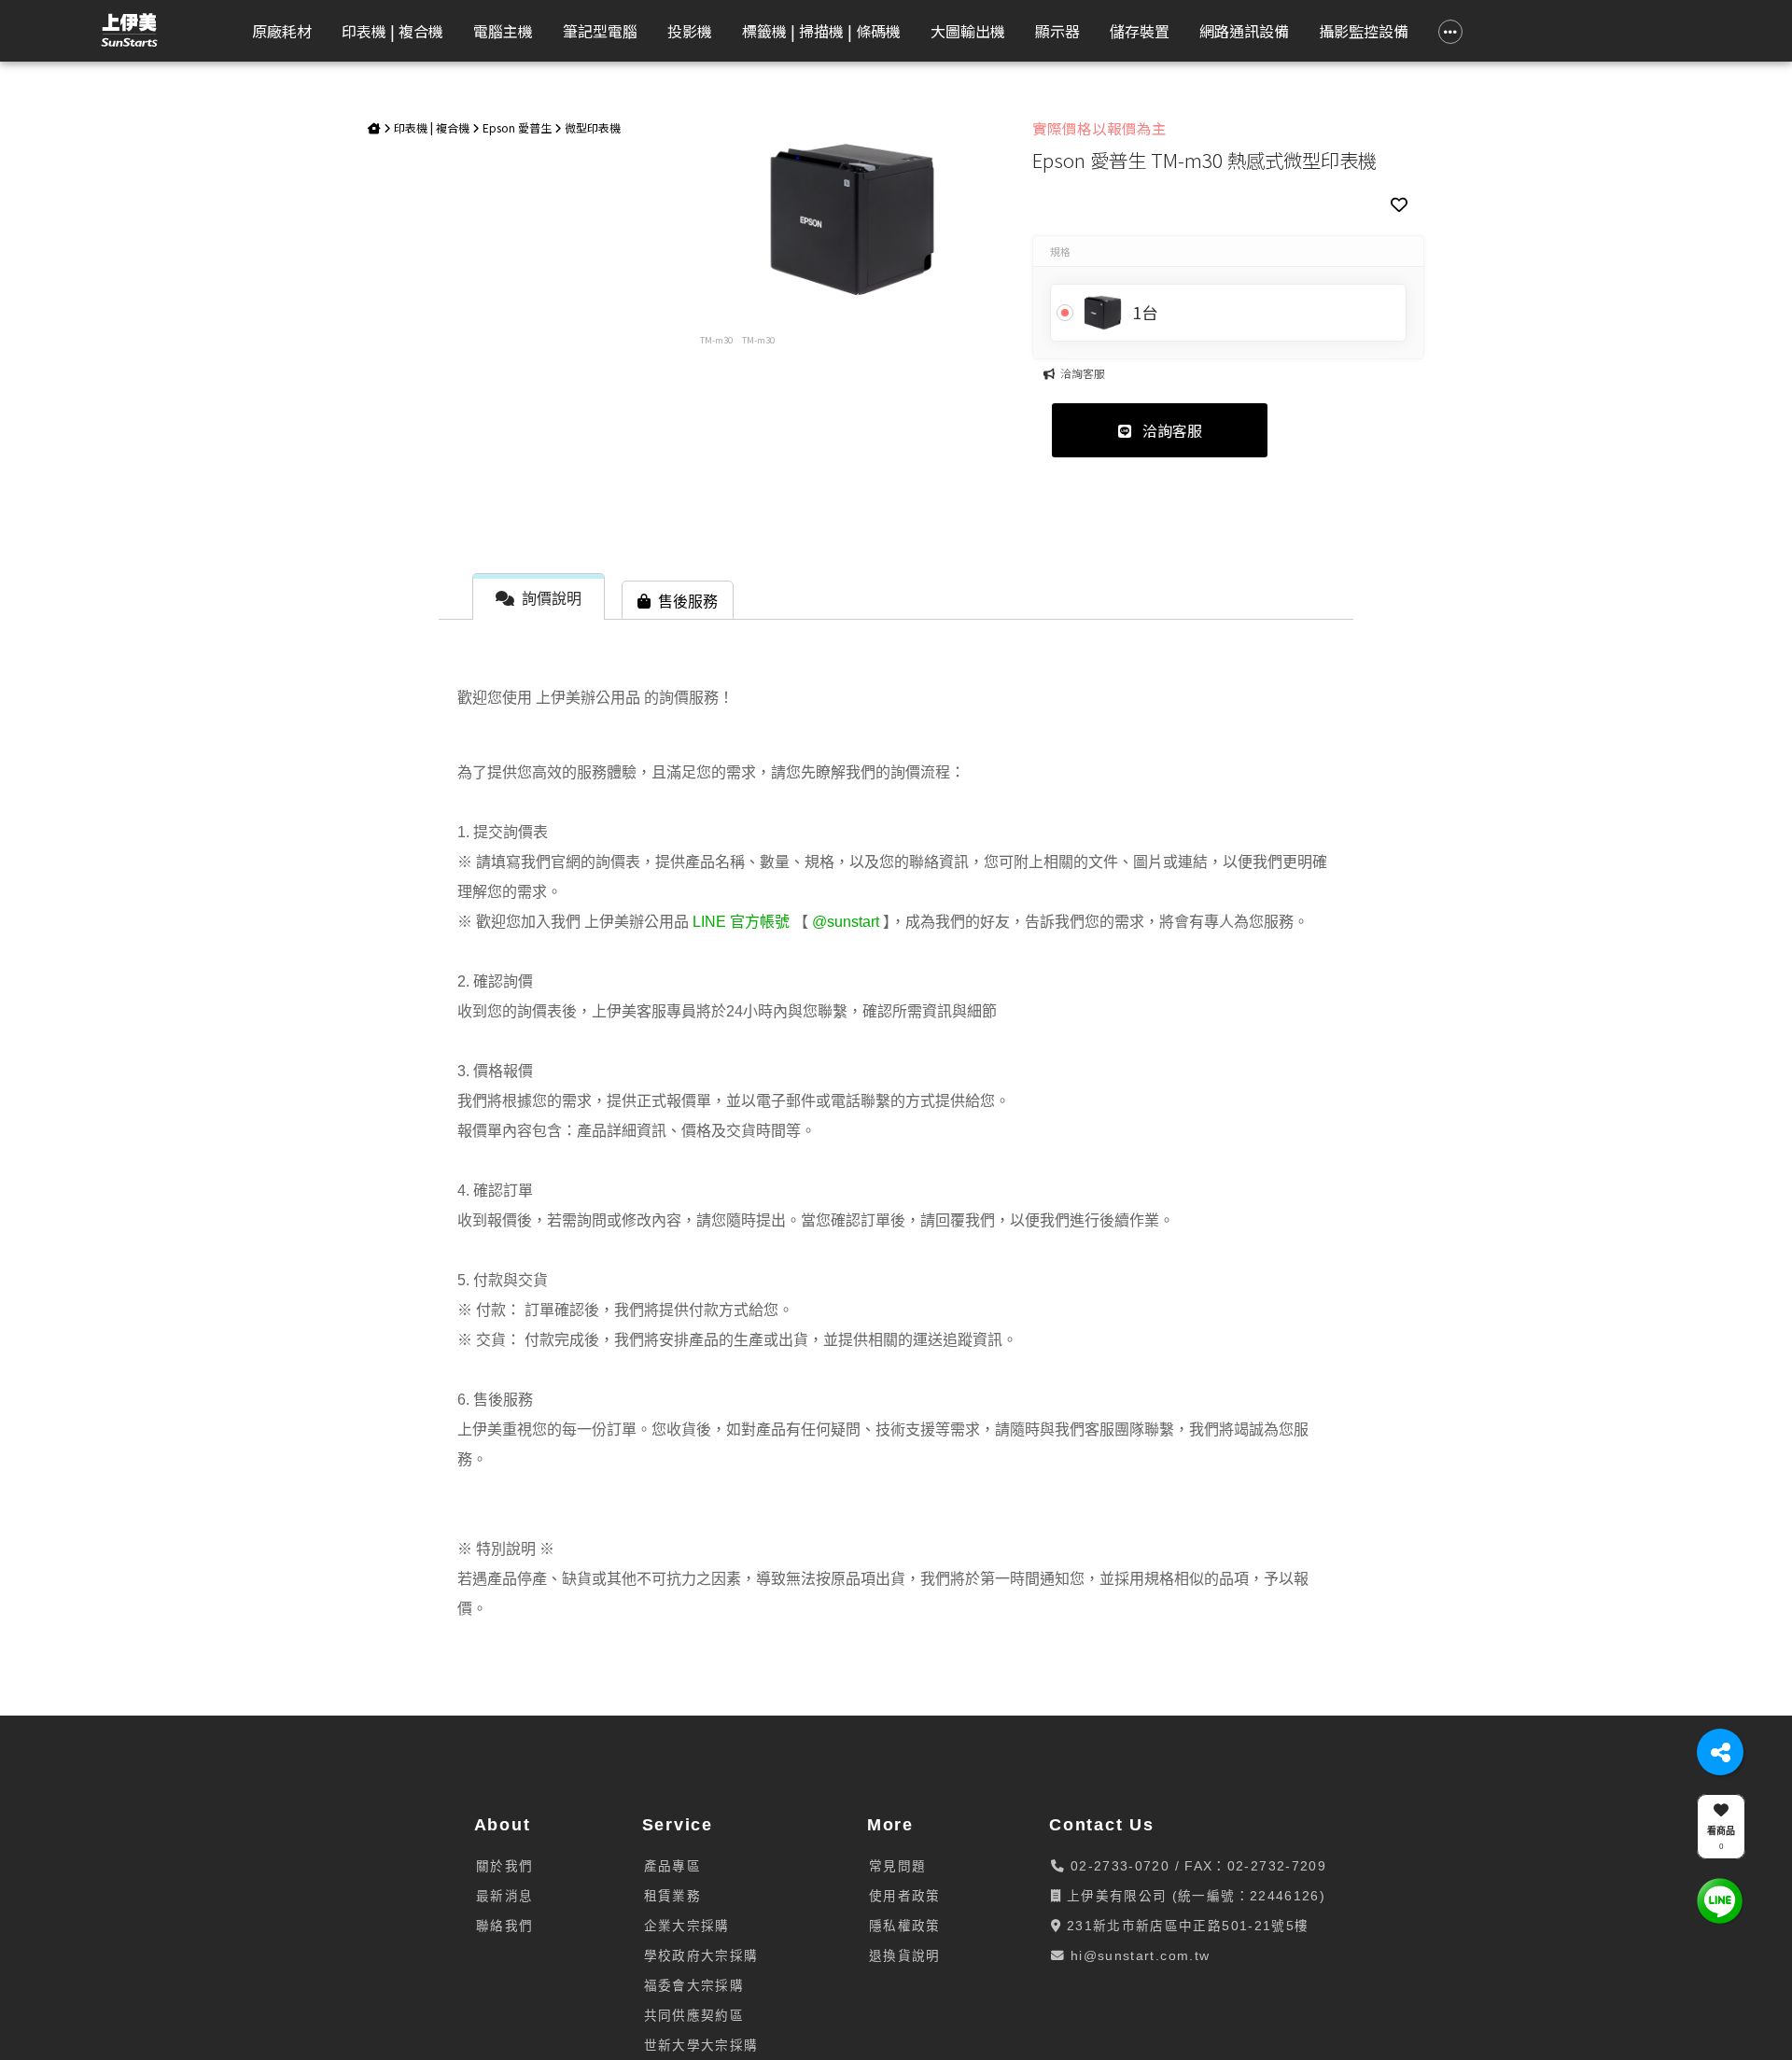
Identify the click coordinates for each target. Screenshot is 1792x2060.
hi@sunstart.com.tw (1138, 1956)
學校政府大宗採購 (701, 1956)
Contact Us (1102, 1825)
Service (678, 1825)
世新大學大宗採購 (701, 2046)
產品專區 (672, 1866)
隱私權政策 (905, 1926)
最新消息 (504, 1896)
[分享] (1720, 1752)
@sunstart (846, 922)
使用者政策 (905, 1896)
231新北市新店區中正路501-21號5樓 (1186, 1926)
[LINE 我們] (1720, 1900)
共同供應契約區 (694, 2016)
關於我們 (504, 1866)
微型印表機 (593, 127)
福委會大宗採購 (694, 1986)
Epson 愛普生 (517, 127)
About (503, 1825)
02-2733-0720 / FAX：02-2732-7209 (1196, 1866)
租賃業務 (672, 1896)
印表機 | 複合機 (432, 127)
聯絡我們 (504, 1926)
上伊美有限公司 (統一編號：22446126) (1194, 1896)
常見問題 (897, 1866)
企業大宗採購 (687, 1926)
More (890, 1825)
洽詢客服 (1170, 430)
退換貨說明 (905, 1956)
